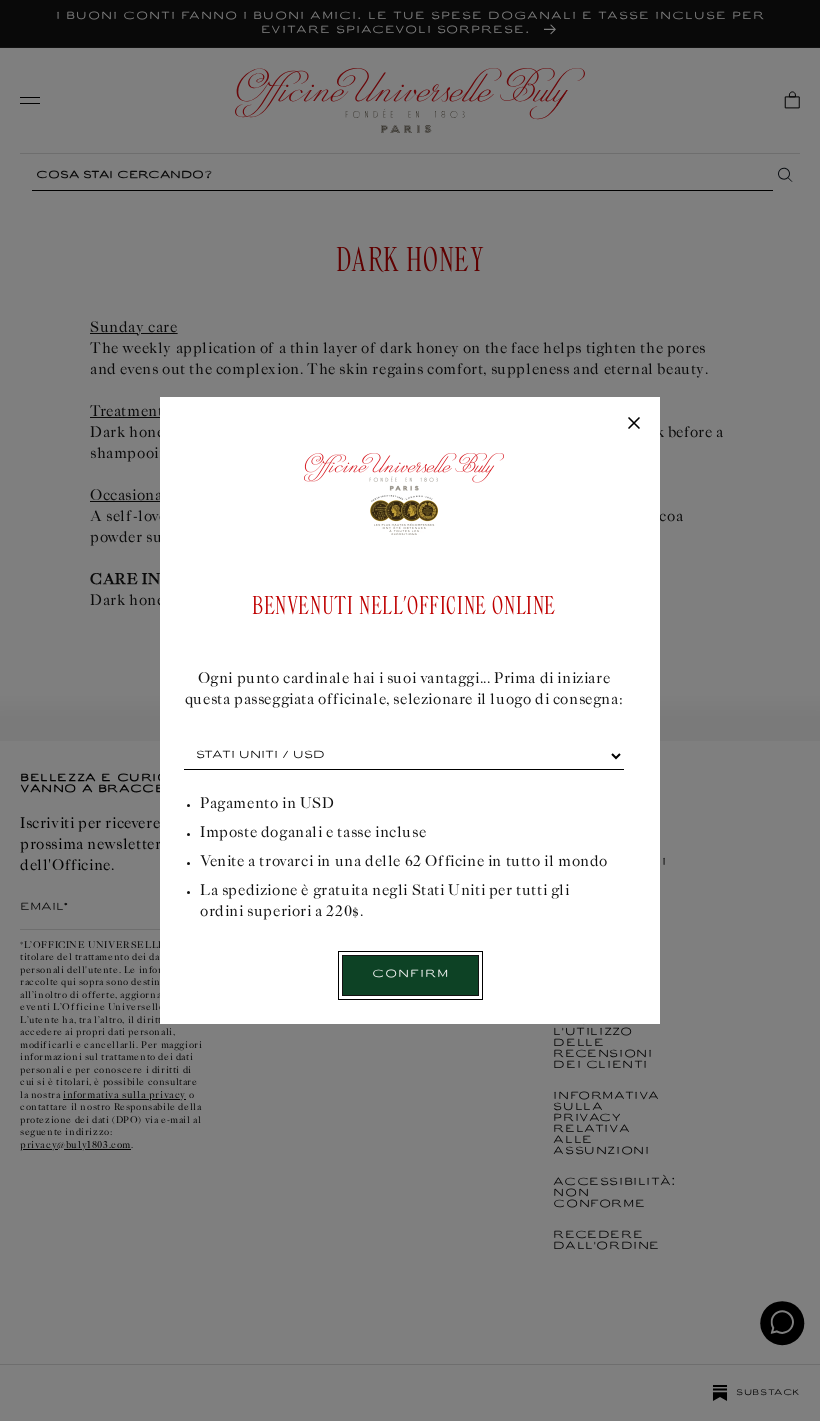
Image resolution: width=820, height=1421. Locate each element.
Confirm (410, 974)
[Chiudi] (634, 424)
